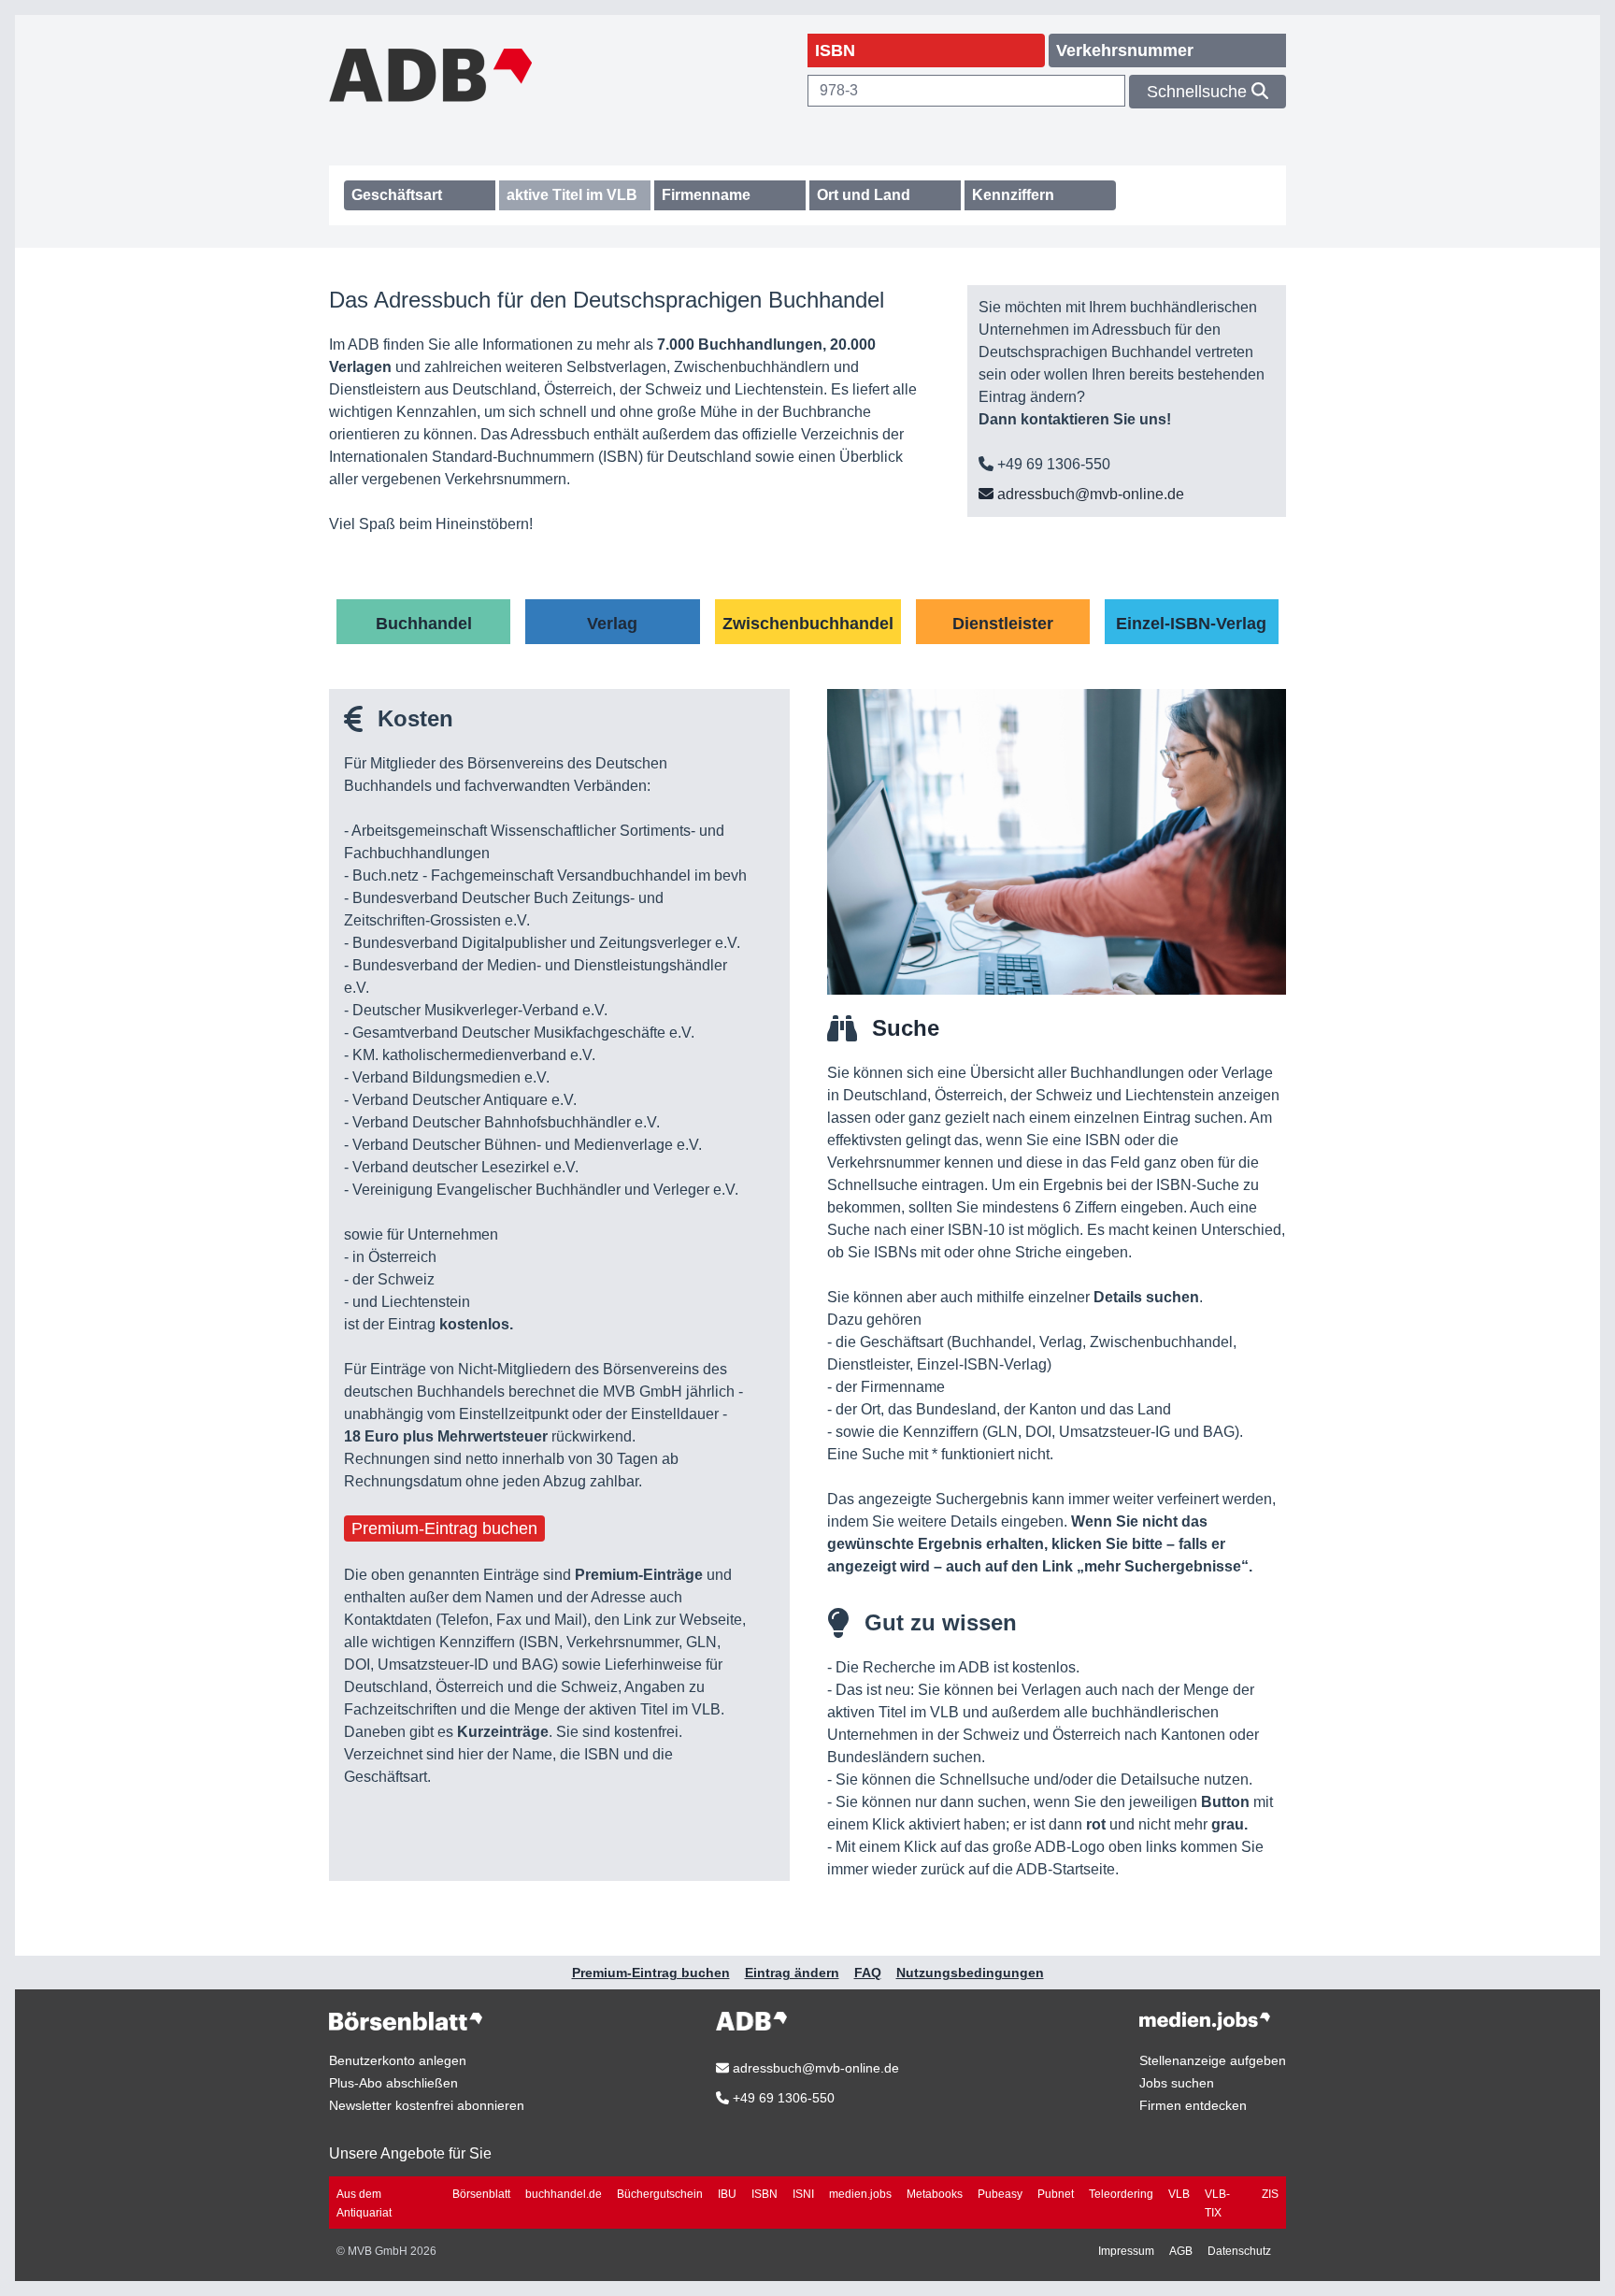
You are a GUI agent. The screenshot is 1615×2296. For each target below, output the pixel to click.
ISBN (765, 2194)
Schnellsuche (1199, 92)
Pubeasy (1000, 2194)
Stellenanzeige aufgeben (1213, 2060)
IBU (727, 2194)
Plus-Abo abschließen (393, 2083)
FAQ (868, 1973)
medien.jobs (860, 2194)
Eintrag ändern (792, 1973)
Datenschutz (1239, 2251)
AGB (1181, 2251)
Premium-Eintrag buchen (444, 1528)
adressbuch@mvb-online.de (1089, 494)
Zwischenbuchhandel (808, 624)
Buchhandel (424, 624)
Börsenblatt (481, 2194)
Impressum (1126, 2251)
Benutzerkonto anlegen (398, 2060)
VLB (1179, 2194)
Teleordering (1121, 2194)
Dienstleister (1003, 624)
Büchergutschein (660, 2194)
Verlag (612, 624)
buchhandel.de (564, 2194)
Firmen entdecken (1193, 2105)
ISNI (803, 2194)
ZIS (1270, 2194)
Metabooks (935, 2194)
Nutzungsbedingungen (970, 1973)
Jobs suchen (1177, 2083)
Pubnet (1056, 2194)
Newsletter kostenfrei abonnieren (427, 2105)
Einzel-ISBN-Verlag (1191, 624)
